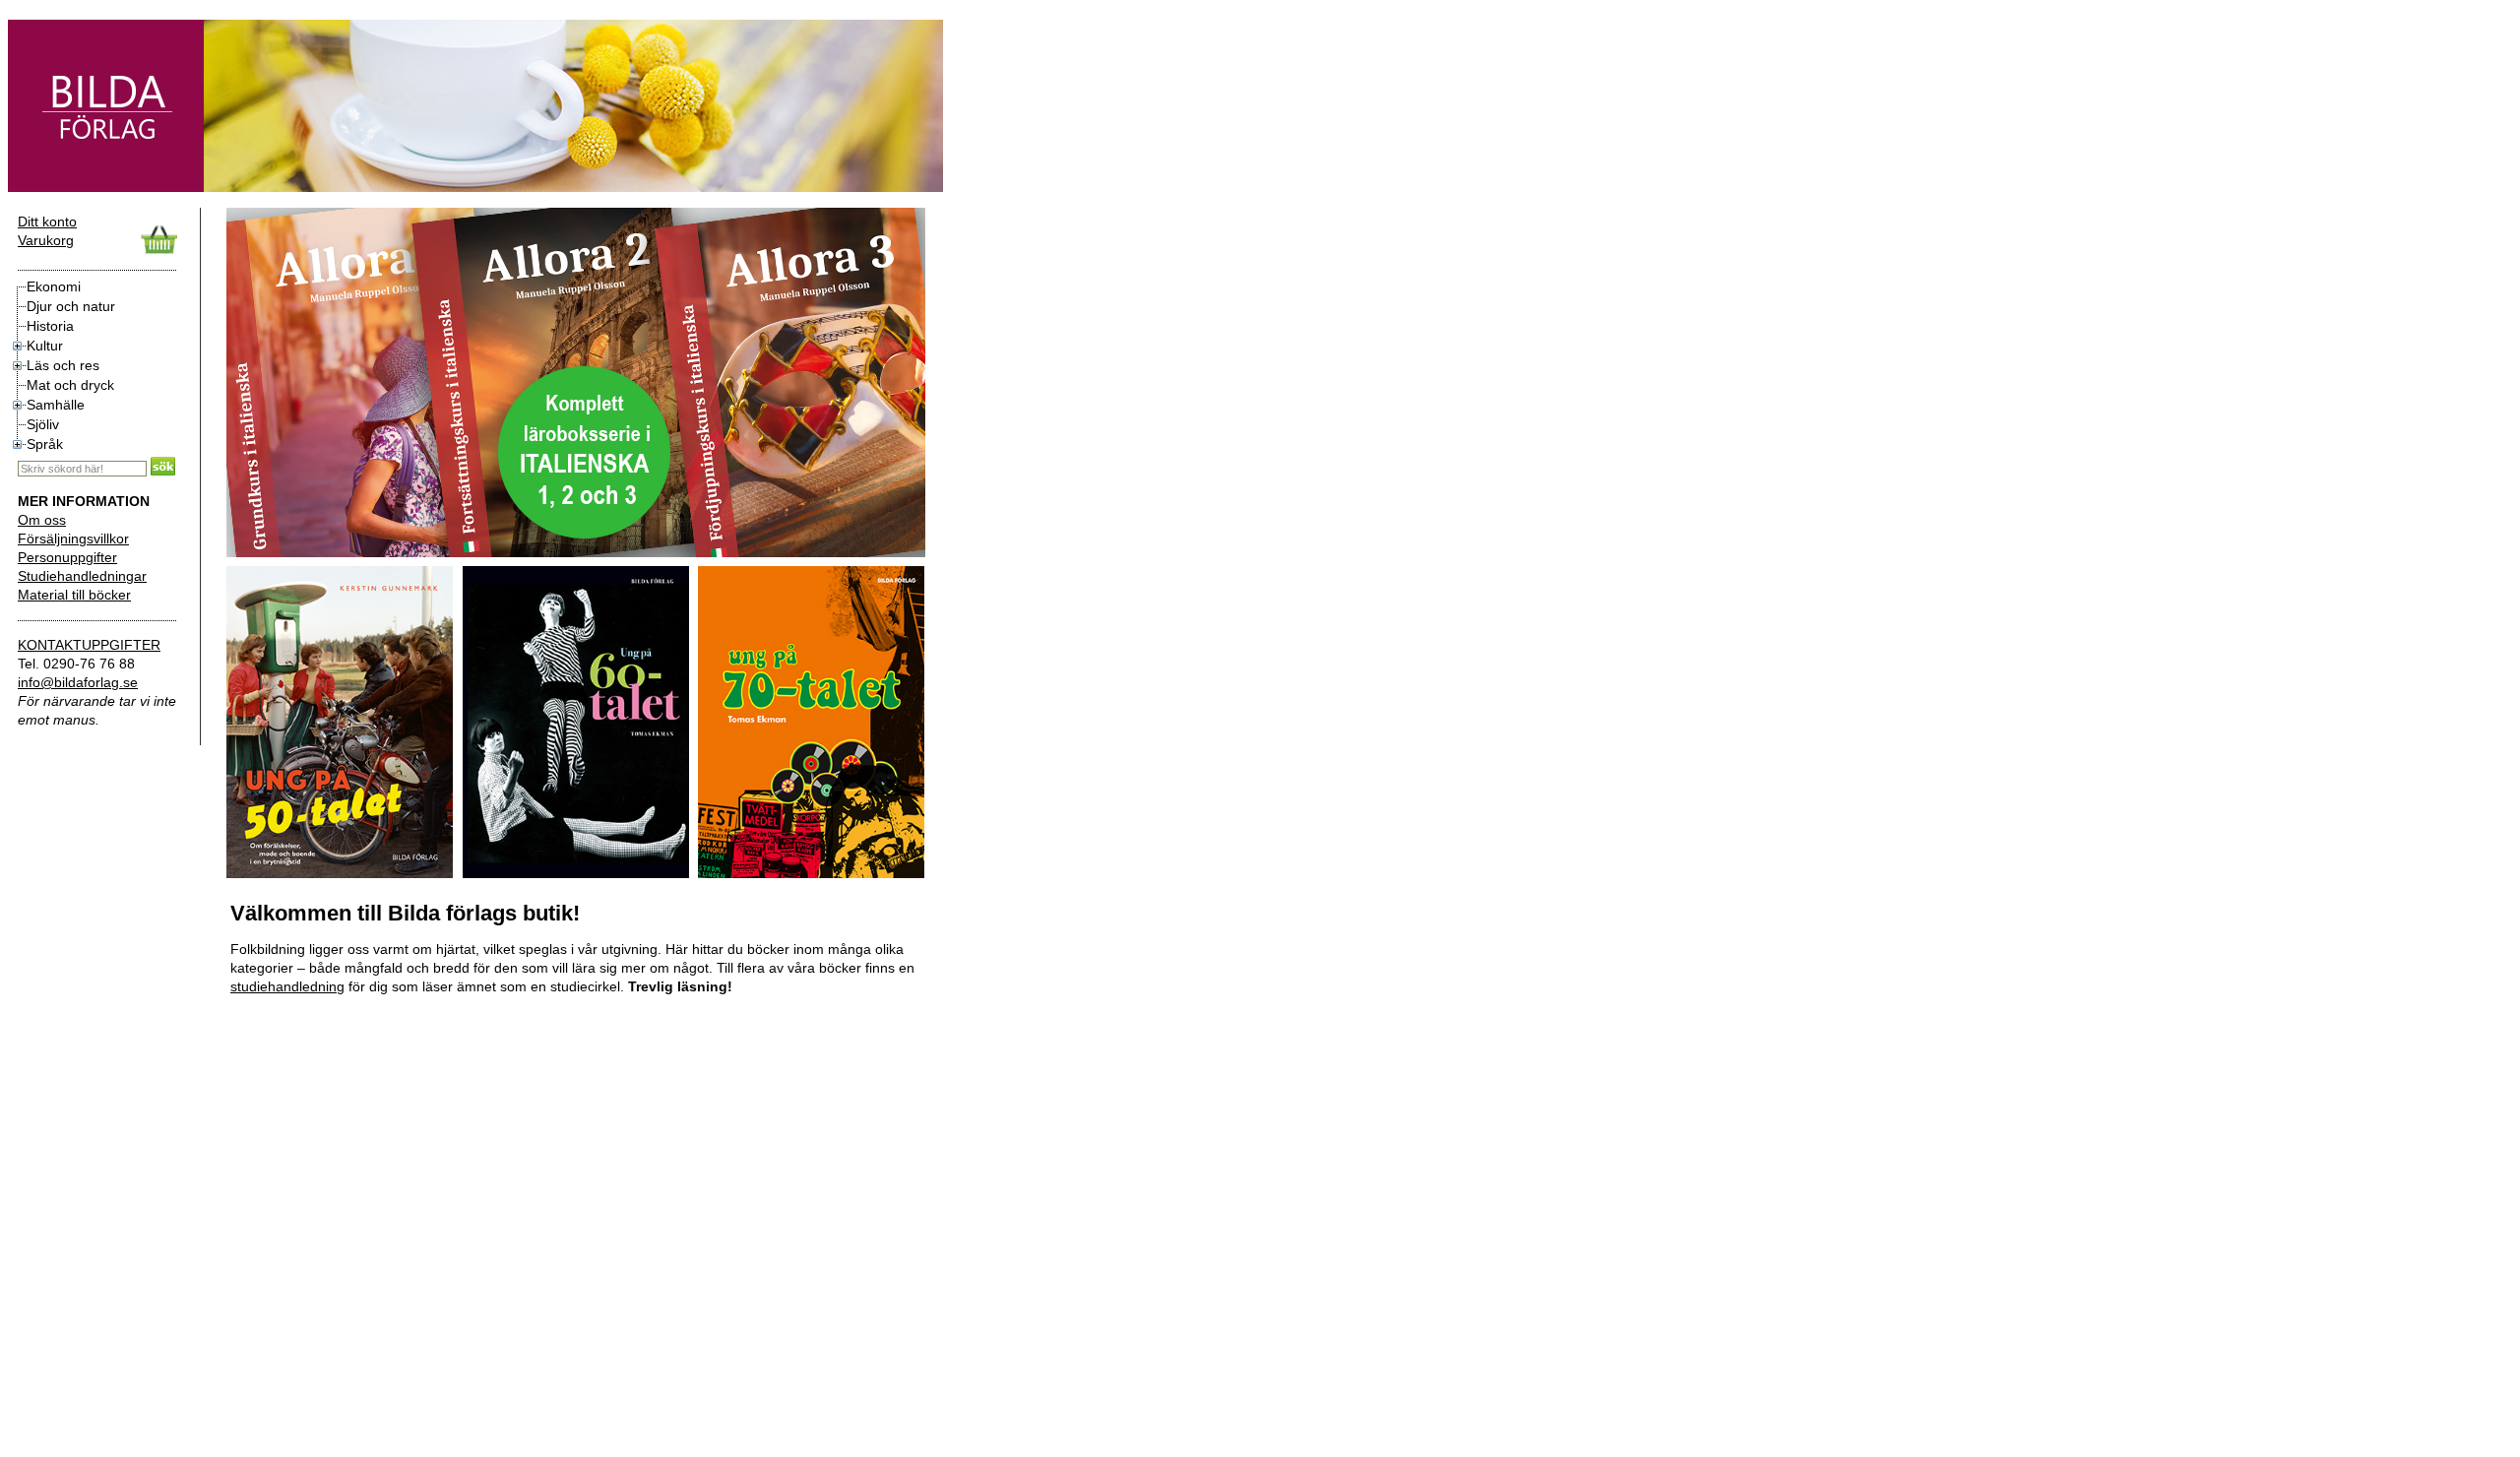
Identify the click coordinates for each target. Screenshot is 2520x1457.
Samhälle (56, 405)
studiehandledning (287, 986)
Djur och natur (71, 306)
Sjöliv (43, 424)
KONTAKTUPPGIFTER (89, 645)
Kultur (45, 346)
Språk (45, 444)
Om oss (42, 520)
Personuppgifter (67, 557)
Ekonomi (54, 286)
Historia (50, 326)
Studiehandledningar (82, 576)
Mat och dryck (70, 385)
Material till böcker (74, 595)
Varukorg (46, 240)
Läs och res (63, 365)
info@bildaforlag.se (78, 682)
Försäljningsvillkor (73, 538)
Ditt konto (47, 222)
